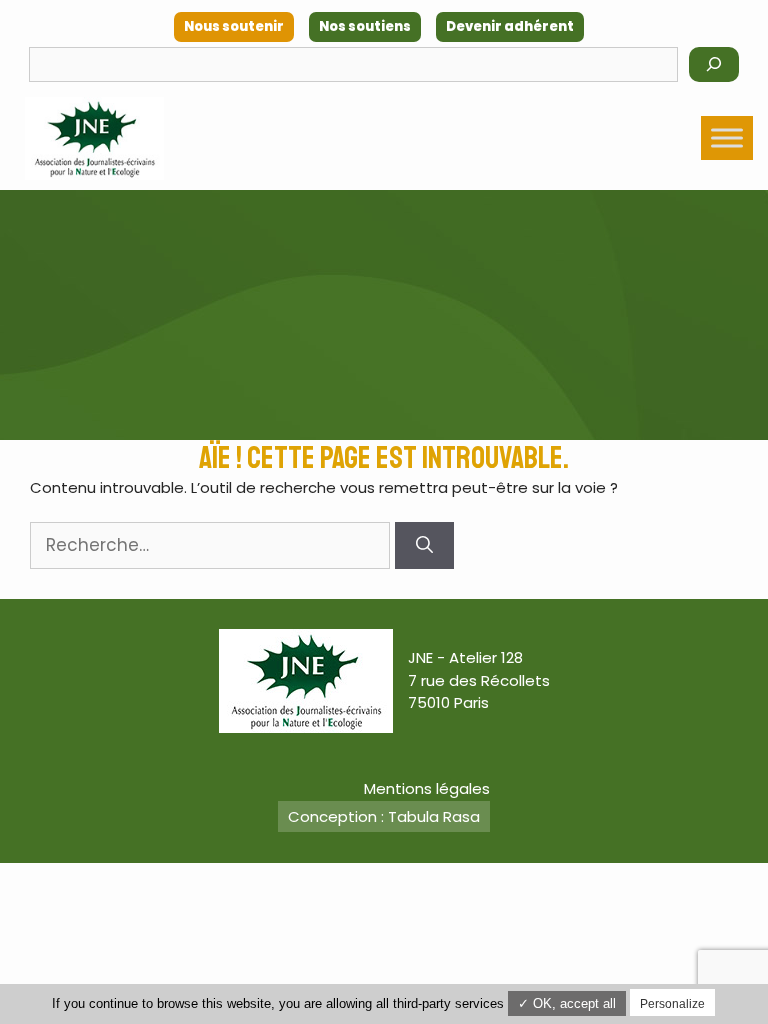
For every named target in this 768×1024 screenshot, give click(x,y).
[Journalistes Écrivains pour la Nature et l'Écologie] (94, 138)
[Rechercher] (714, 64)
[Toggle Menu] (727, 137)
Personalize (672, 1004)
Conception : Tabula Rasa (384, 816)
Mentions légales (427, 788)
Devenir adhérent (510, 26)
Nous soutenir (234, 26)
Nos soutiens (365, 26)
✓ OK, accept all (567, 1003)
